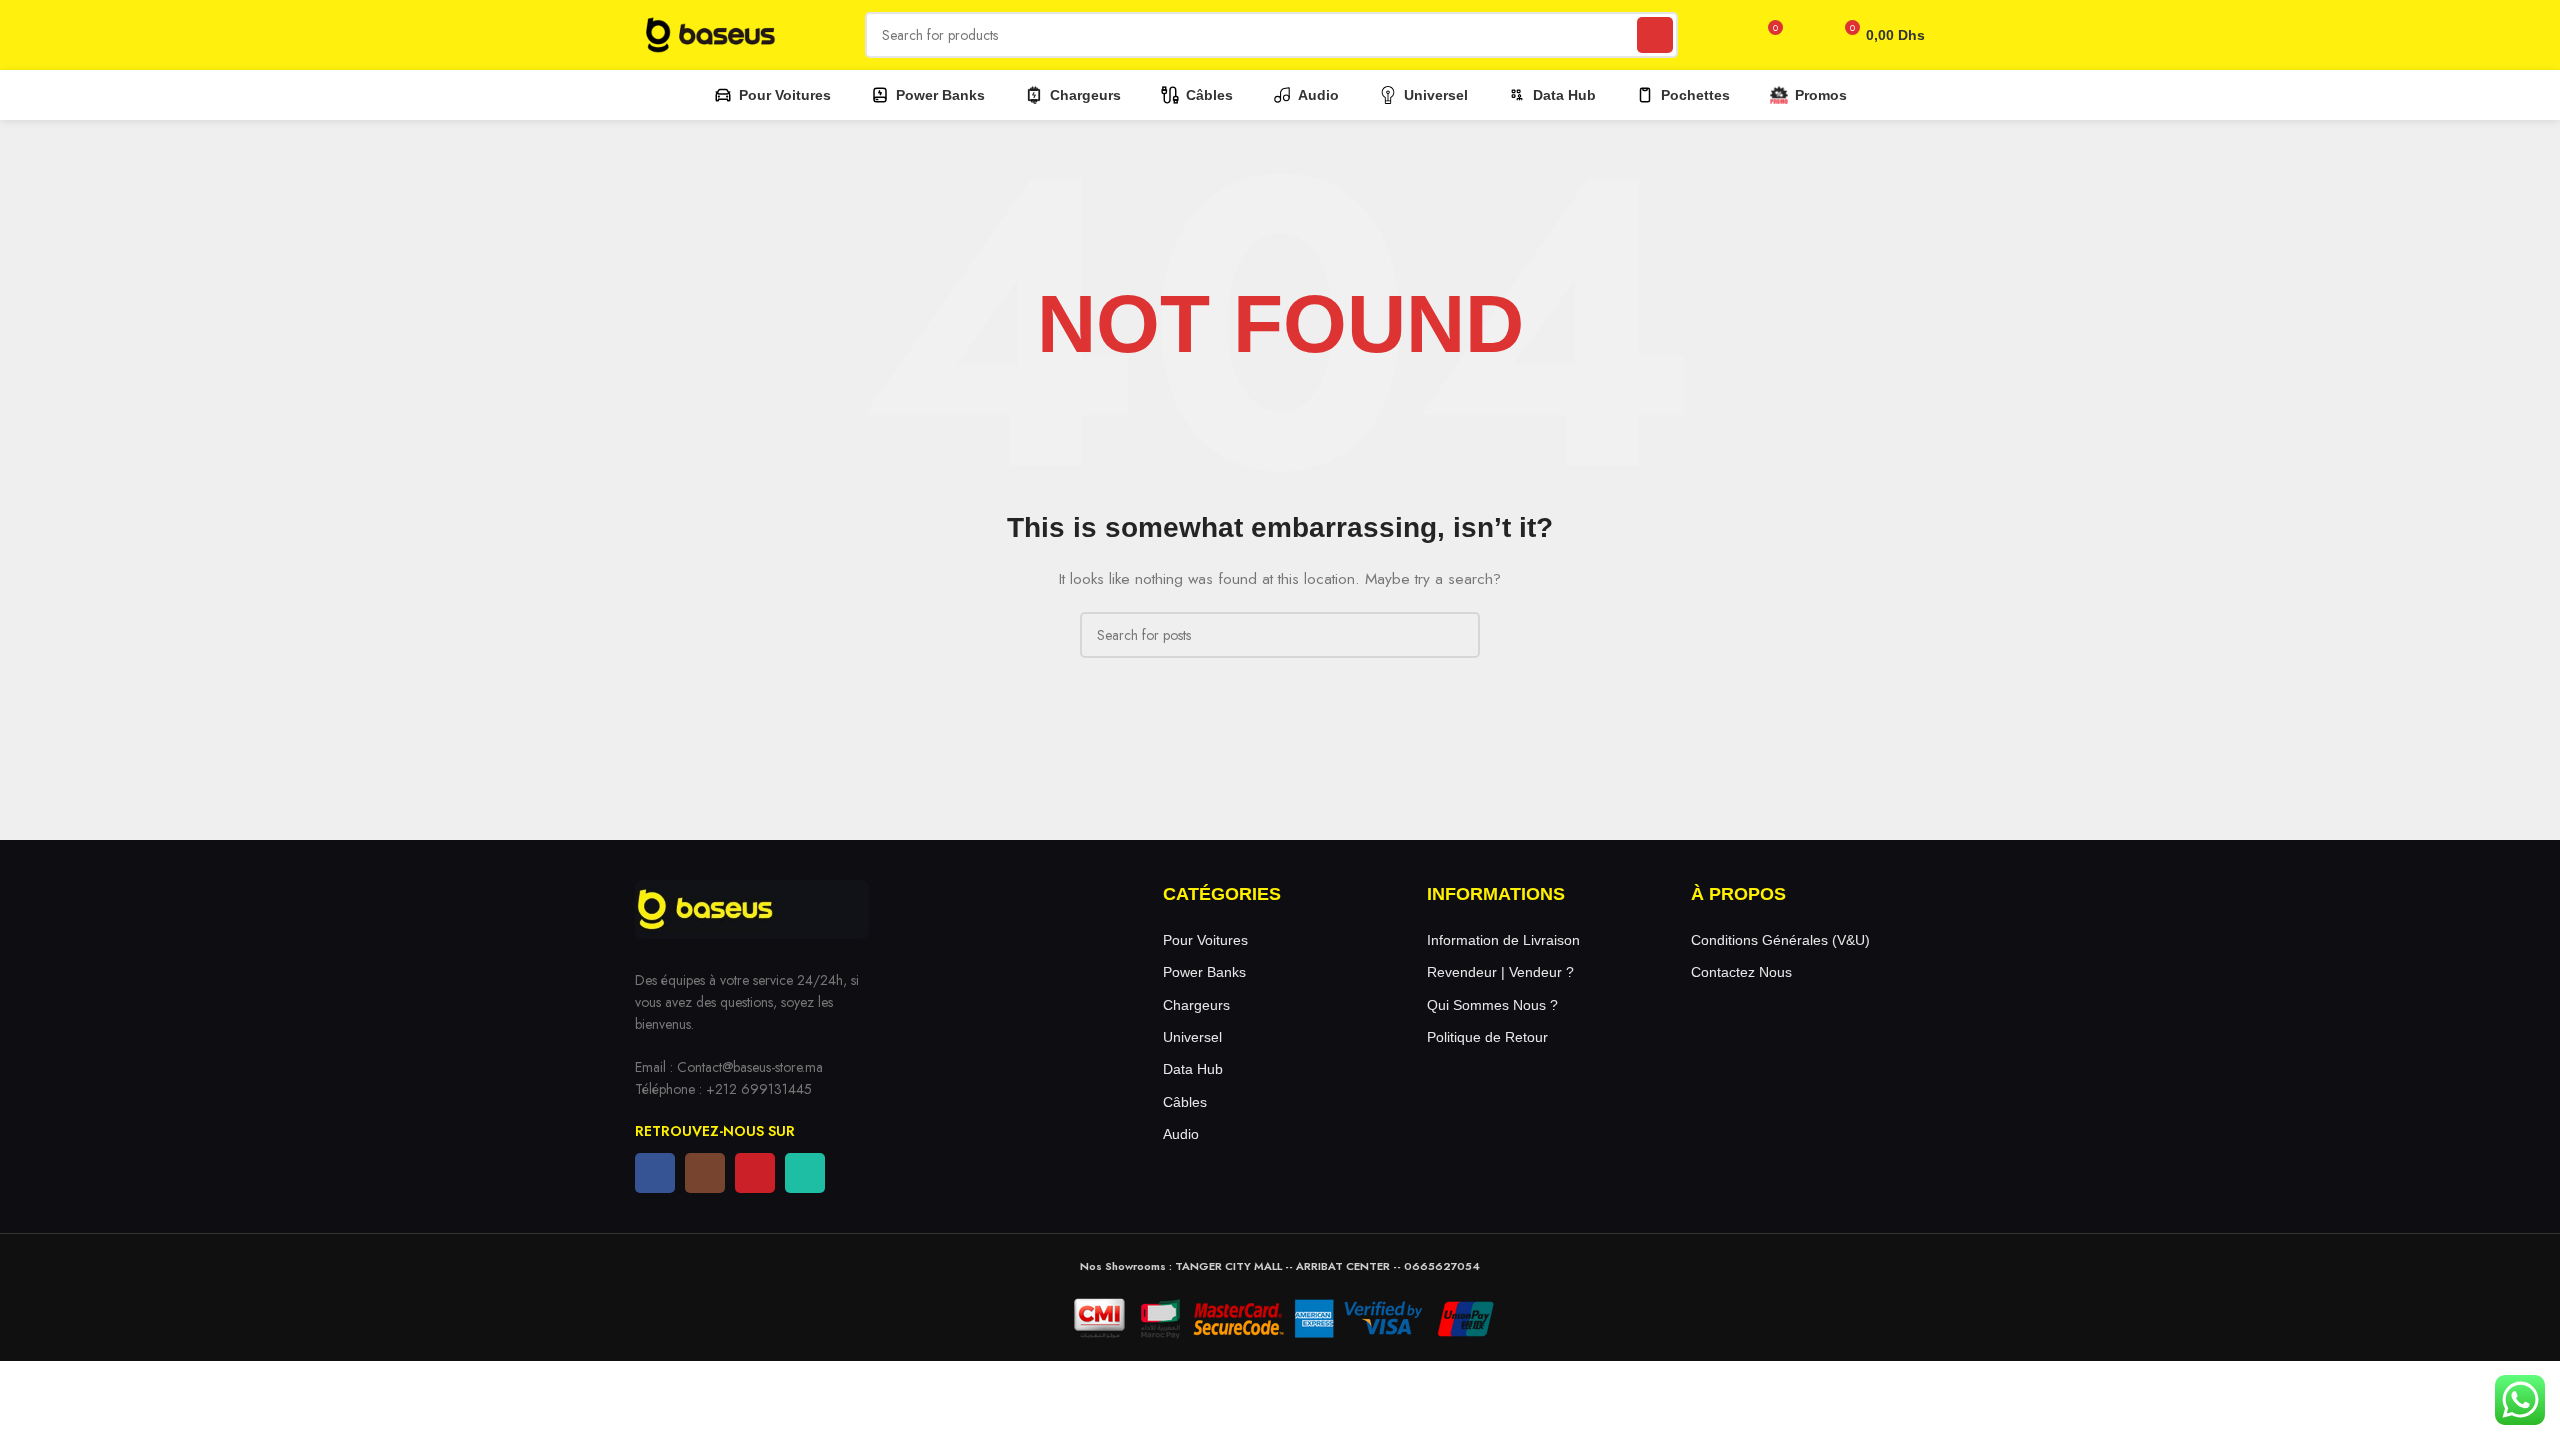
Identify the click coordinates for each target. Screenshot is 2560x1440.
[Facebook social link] (655, 1173)
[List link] (1280, 940)
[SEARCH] (1655, 35)
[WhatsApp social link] (805, 1173)
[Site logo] (710, 33)
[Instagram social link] (705, 1173)
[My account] (1807, 35)
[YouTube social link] (755, 1173)
